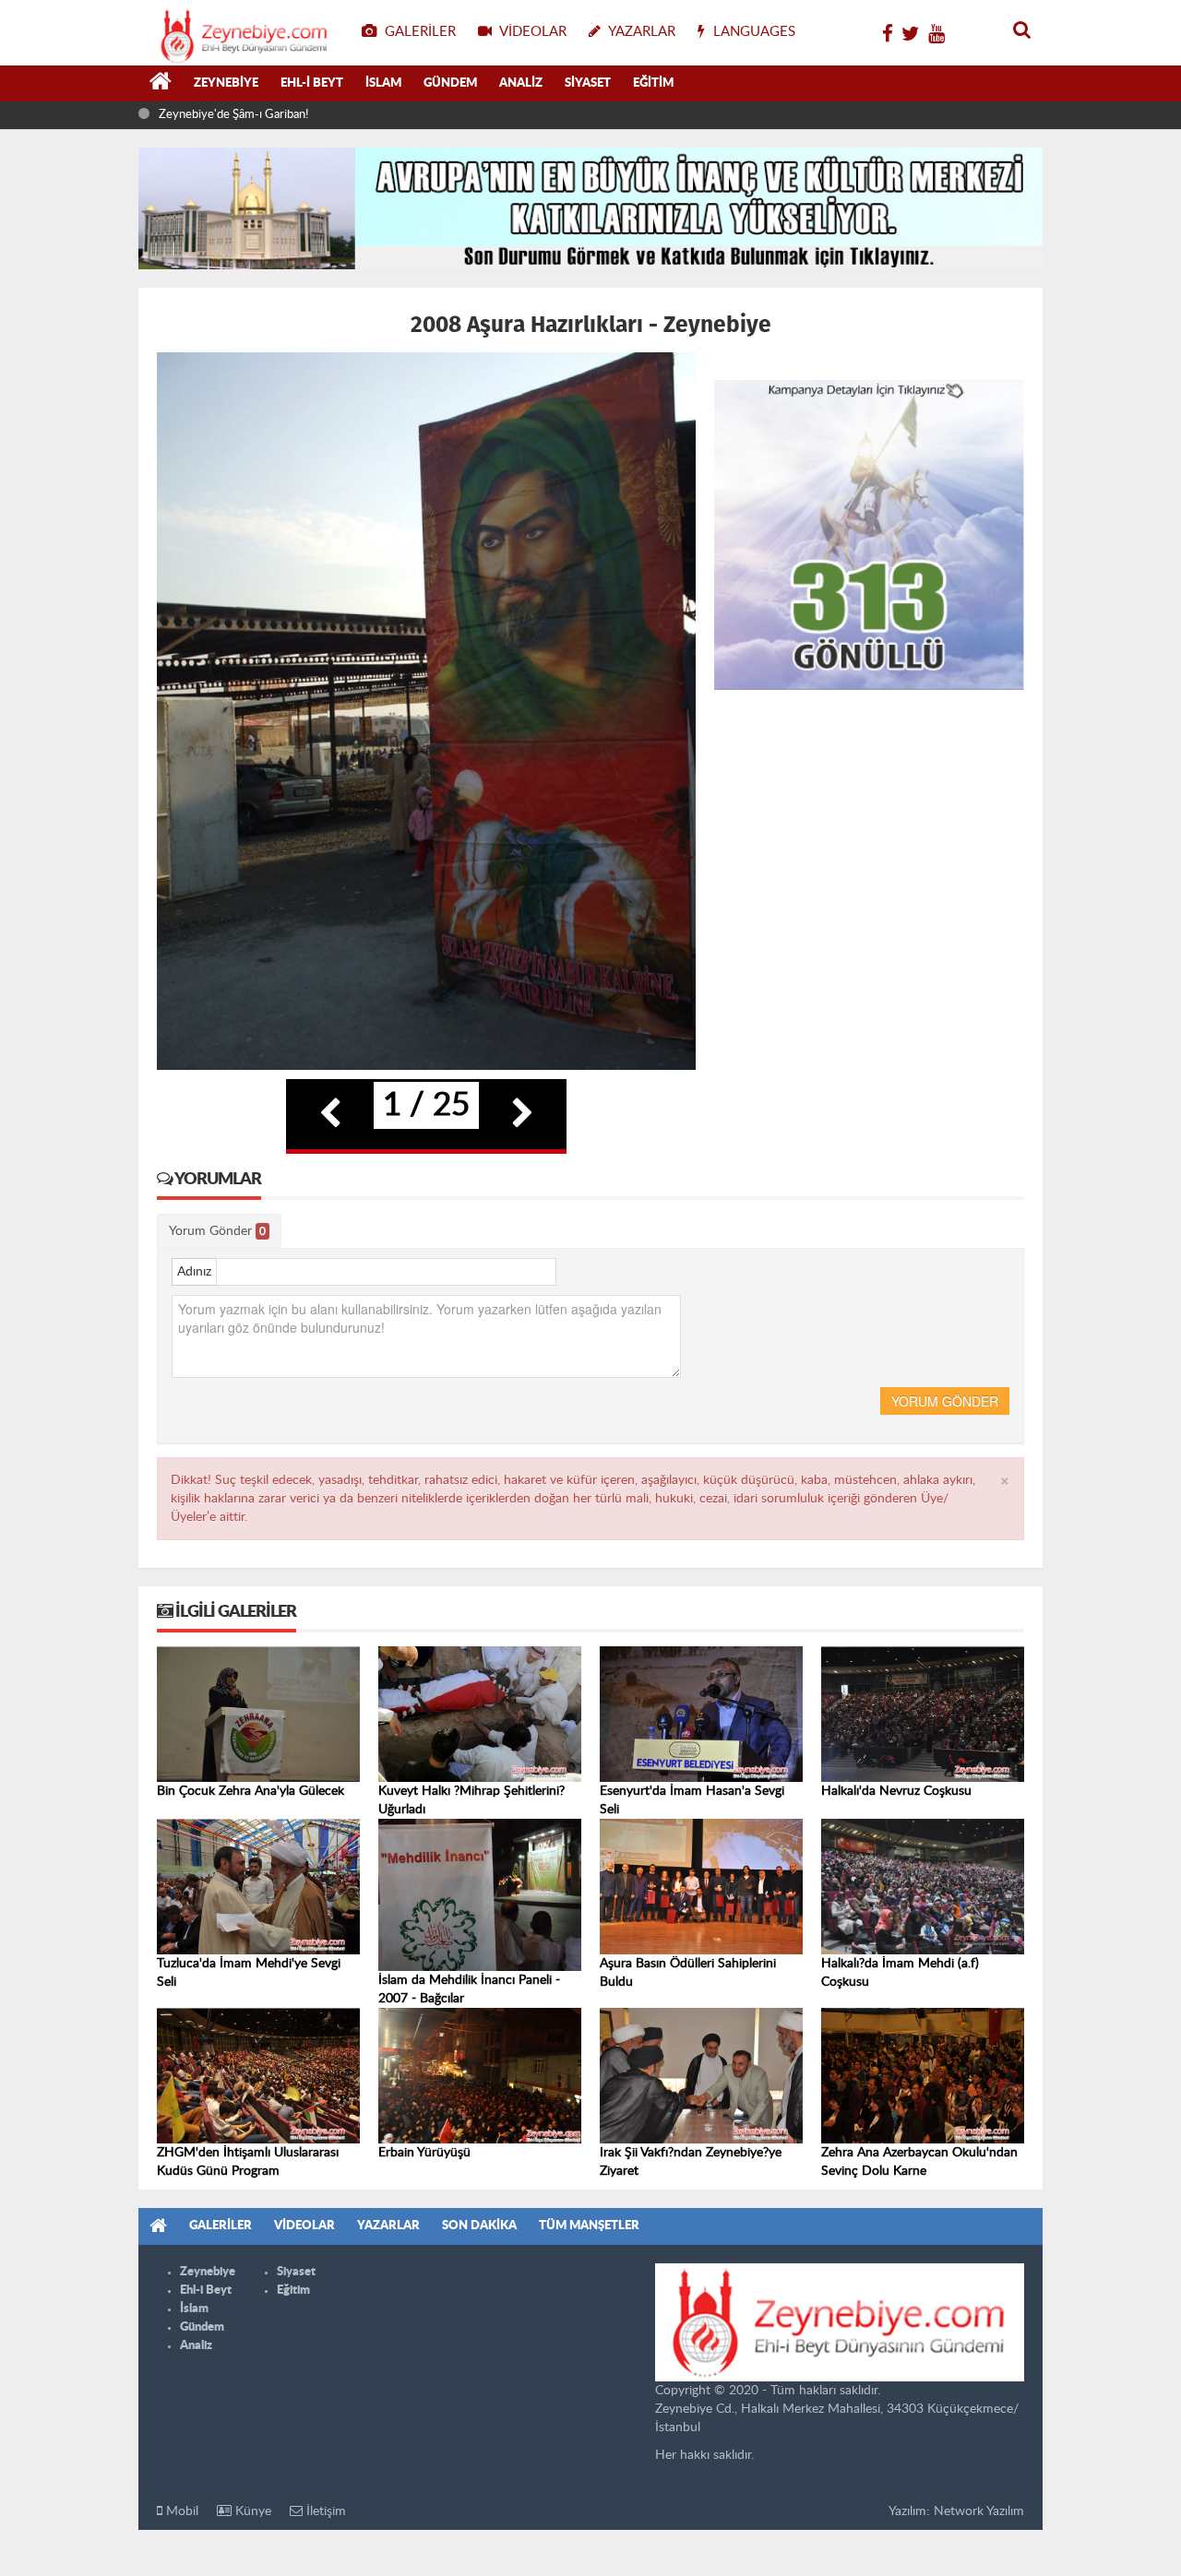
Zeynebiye (226, 83)
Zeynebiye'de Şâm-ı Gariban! (233, 115)
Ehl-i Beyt (312, 83)
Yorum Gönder (217, 1231)
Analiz (521, 83)
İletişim (324, 2511)
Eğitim (653, 83)
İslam (383, 83)
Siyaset (588, 83)
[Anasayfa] (161, 84)
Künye (251, 2511)
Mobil (180, 2511)
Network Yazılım (979, 2511)
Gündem (450, 83)
